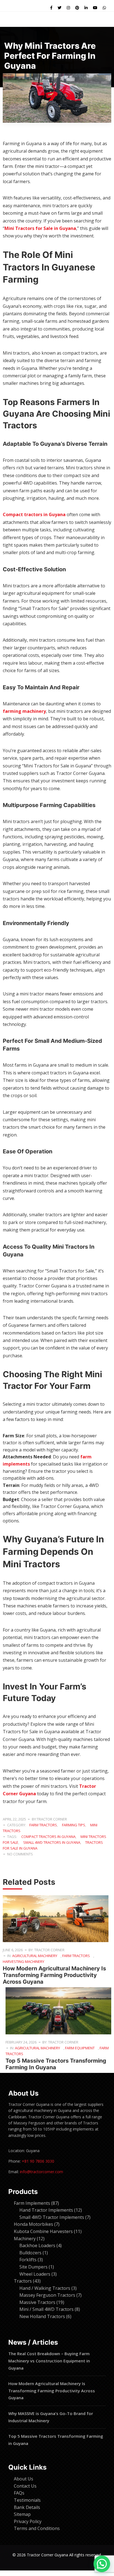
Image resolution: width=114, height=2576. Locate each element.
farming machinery (24, 711)
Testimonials (27, 2500)
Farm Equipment (80, 2048)
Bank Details (27, 2507)
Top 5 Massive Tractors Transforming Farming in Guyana (56, 2064)
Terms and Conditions (37, 2528)
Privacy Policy (28, 2521)
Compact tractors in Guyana (34, 514)
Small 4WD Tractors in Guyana (52, 1842)
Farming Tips (74, 1825)
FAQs (19, 2493)
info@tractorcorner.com (42, 2172)
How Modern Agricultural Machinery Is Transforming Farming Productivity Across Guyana (54, 1975)
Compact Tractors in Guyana (48, 1837)
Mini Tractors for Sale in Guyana (40, 228)
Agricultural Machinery (35, 1956)
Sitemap (22, 2514)
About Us (24, 2479)
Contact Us (25, 2486)
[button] (102, 2564)
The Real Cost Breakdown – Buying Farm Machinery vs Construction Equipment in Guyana (49, 2361)
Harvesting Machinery (24, 1962)
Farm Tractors (43, 1825)
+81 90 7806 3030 (38, 2161)
